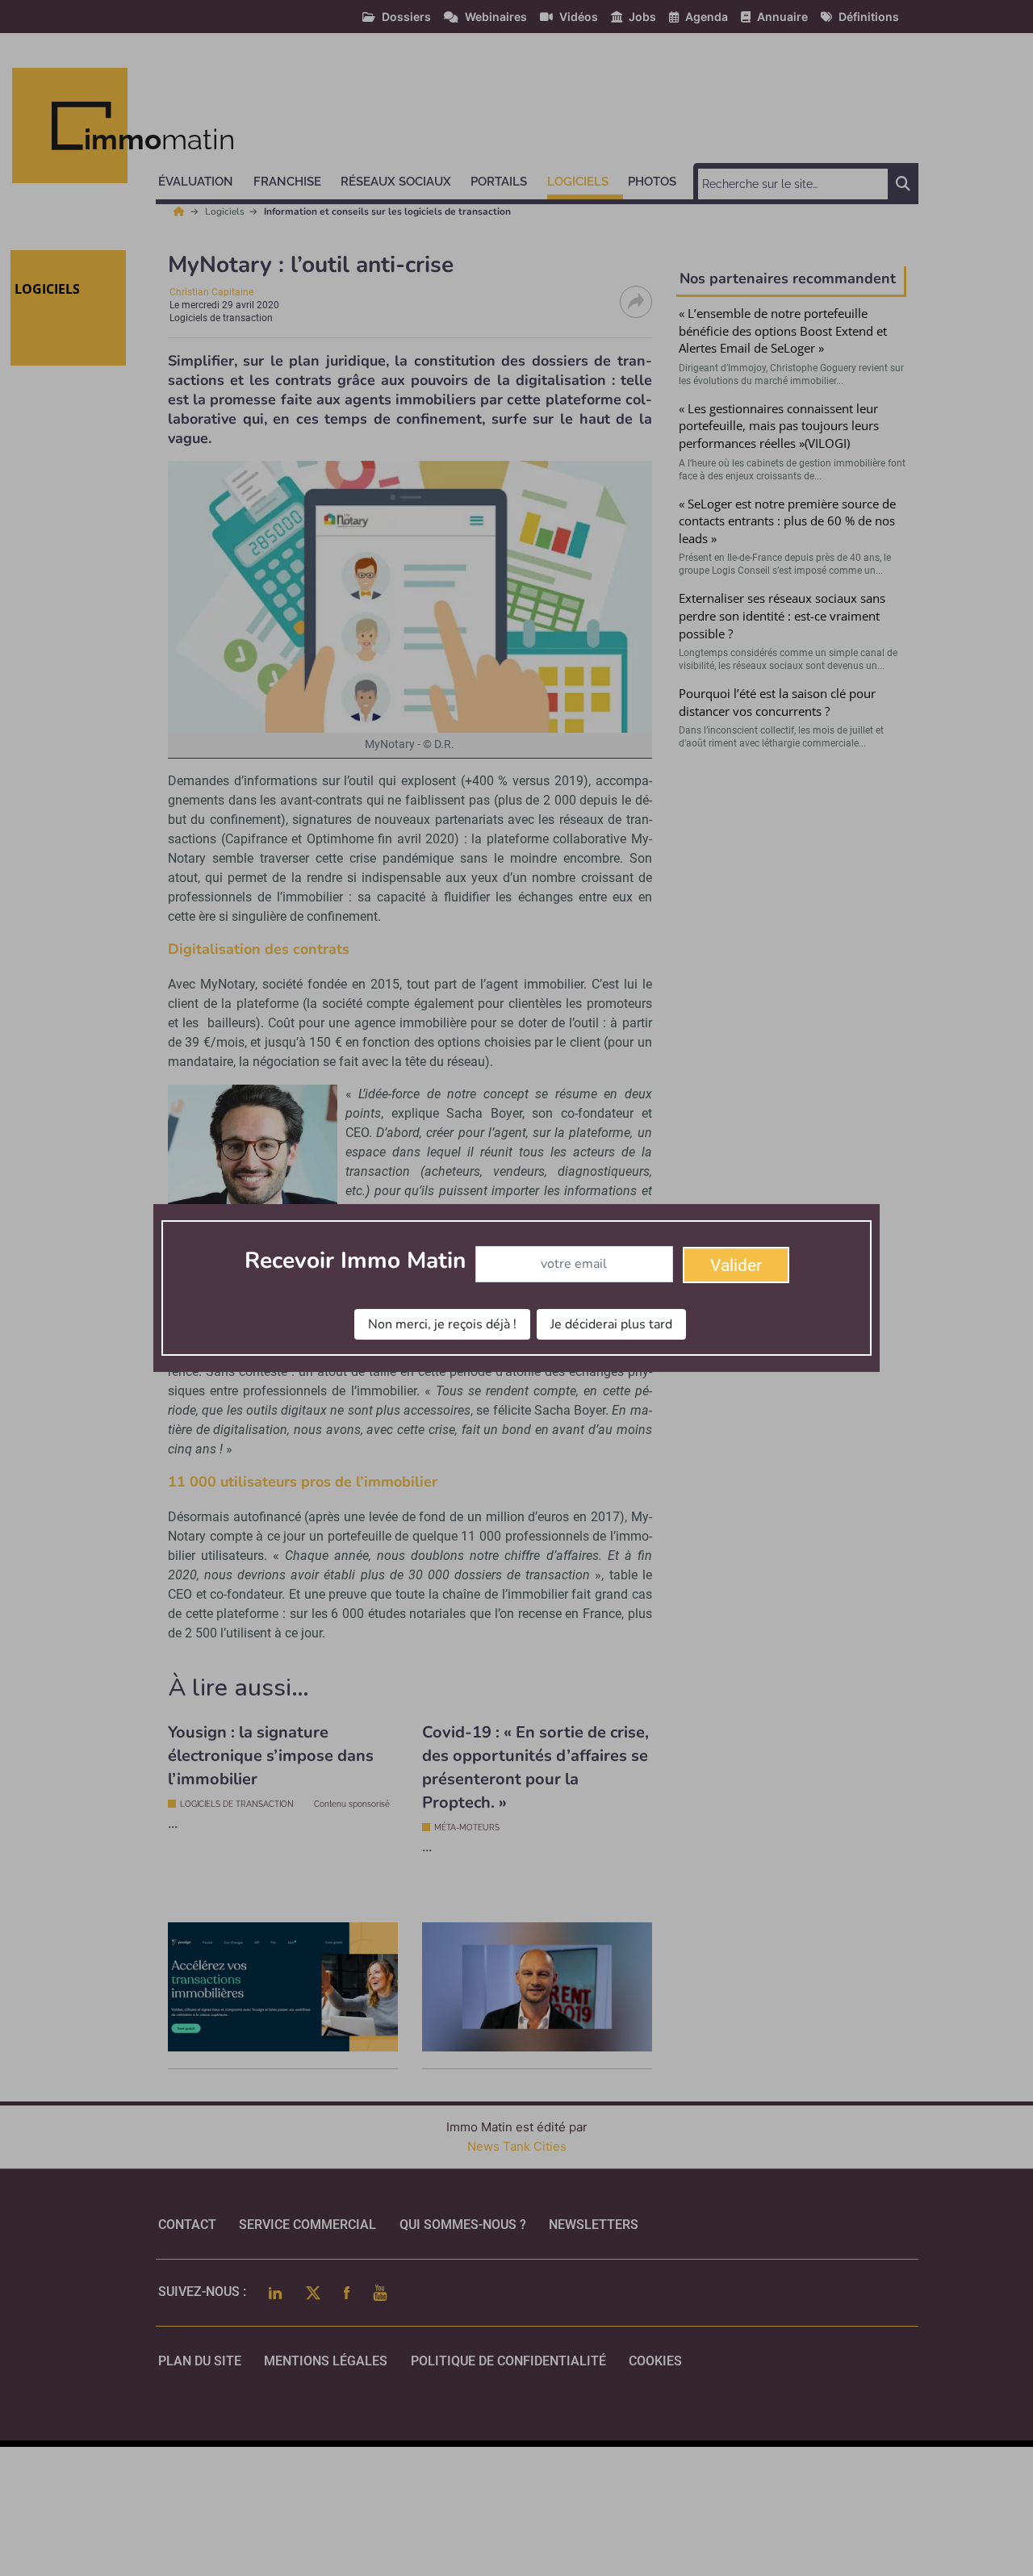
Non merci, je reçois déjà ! (442, 1324)
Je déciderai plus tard (611, 1324)
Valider (736, 1265)
